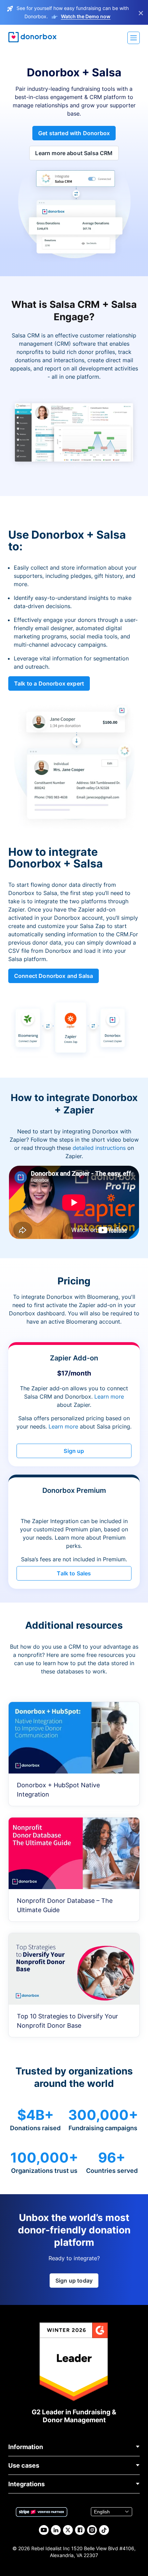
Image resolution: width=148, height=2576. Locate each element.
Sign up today (74, 2281)
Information (26, 2447)
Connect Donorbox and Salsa (54, 976)
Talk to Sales (74, 1573)
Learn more (109, 1397)
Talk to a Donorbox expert (49, 683)
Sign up (74, 1451)
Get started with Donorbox (74, 133)
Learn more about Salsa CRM (74, 153)
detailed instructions (99, 1148)
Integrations (27, 2484)
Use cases (24, 2465)
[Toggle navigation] (134, 38)
